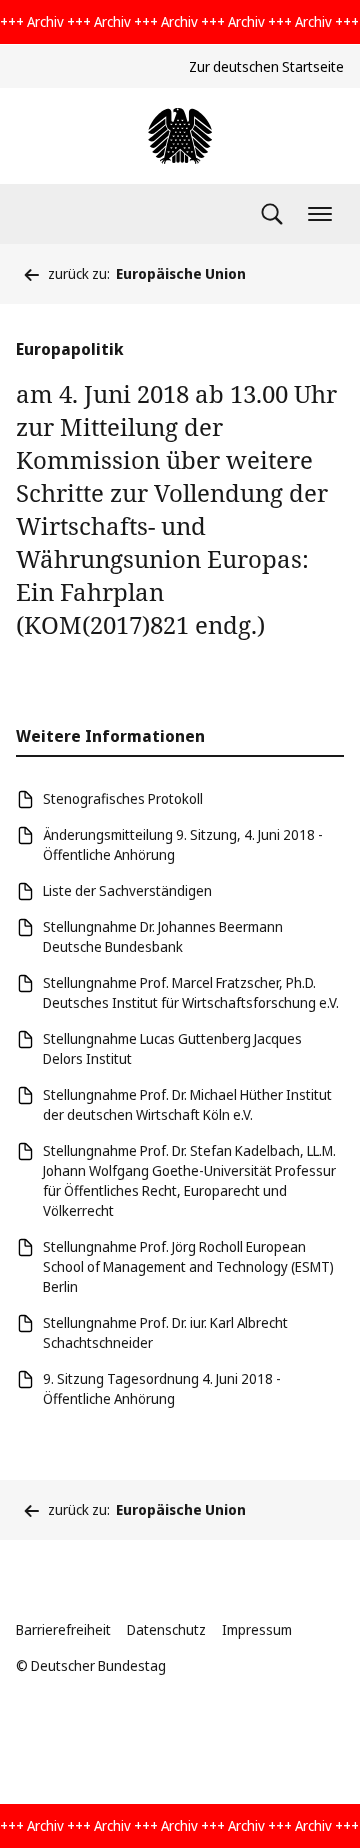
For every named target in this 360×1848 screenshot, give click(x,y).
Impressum (257, 1629)
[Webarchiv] (180, 136)
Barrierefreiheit (63, 1629)
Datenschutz (166, 1629)
